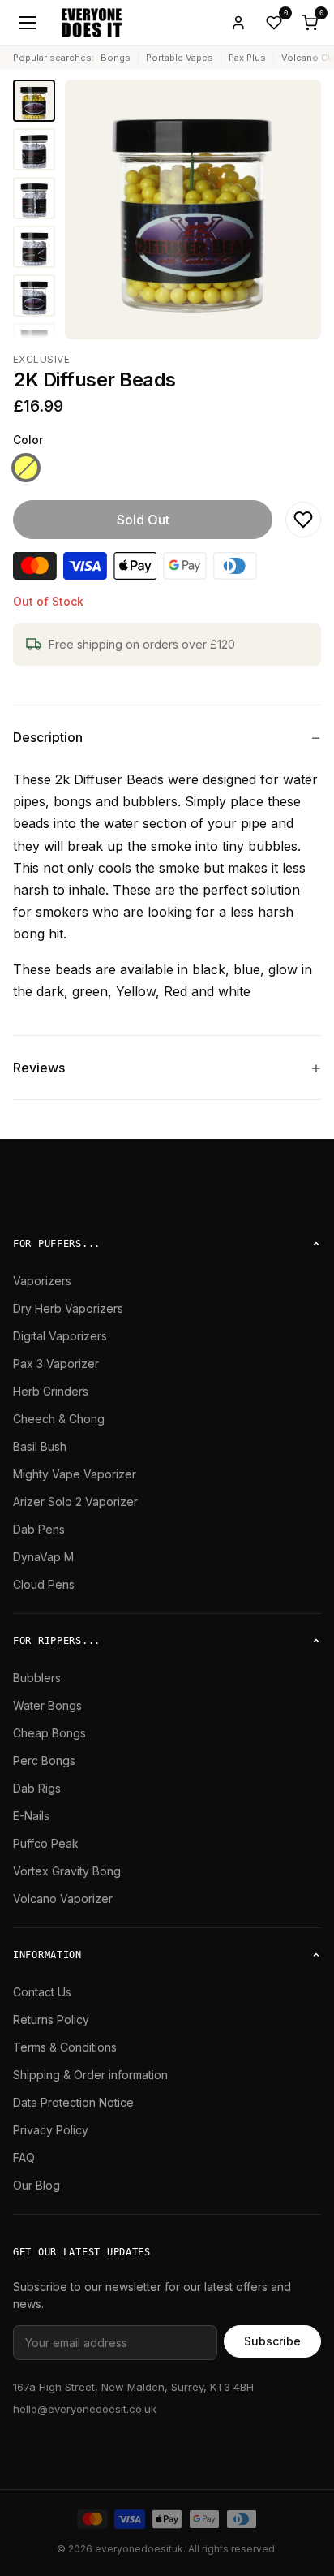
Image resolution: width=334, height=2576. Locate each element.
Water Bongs (47, 1705)
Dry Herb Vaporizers (68, 1308)
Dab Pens (39, 1529)
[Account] (238, 23)
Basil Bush (40, 1446)
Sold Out (143, 520)
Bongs (116, 58)
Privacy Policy (51, 2130)
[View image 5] (34, 296)
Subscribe (272, 2341)
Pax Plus (247, 58)
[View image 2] (34, 149)
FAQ (24, 2157)
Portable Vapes (180, 58)
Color (28, 440)
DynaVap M (43, 1557)
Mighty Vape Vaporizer (75, 1474)
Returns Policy (51, 2019)
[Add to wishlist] (303, 520)
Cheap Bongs (49, 1733)
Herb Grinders (51, 1391)
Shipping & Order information (90, 2075)
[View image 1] (34, 101)
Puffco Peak (46, 1843)
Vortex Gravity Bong (67, 1871)
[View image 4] (34, 247)
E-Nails (31, 1816)
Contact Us (42, 1992)
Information (47, 1955)
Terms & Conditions (65, 2047)
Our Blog (36, 2185)
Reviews (39, 1068)
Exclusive (41, 359)
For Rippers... (57, 1641)
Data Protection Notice (73, 2102)
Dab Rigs (37, 1788)
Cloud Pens (44, 1584)
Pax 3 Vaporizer (56, 1364)
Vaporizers (42, 1281)
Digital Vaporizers (60, 1336)
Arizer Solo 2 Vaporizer (75, 1502)
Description (48, 737)
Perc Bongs (44, 1760)
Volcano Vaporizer (63, 1899)
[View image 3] (34, 198)
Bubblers (37, 1678)
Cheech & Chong (59, 1419)
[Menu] (28, 23)
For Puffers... (57, 1244)
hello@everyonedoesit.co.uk (85, 2409)
